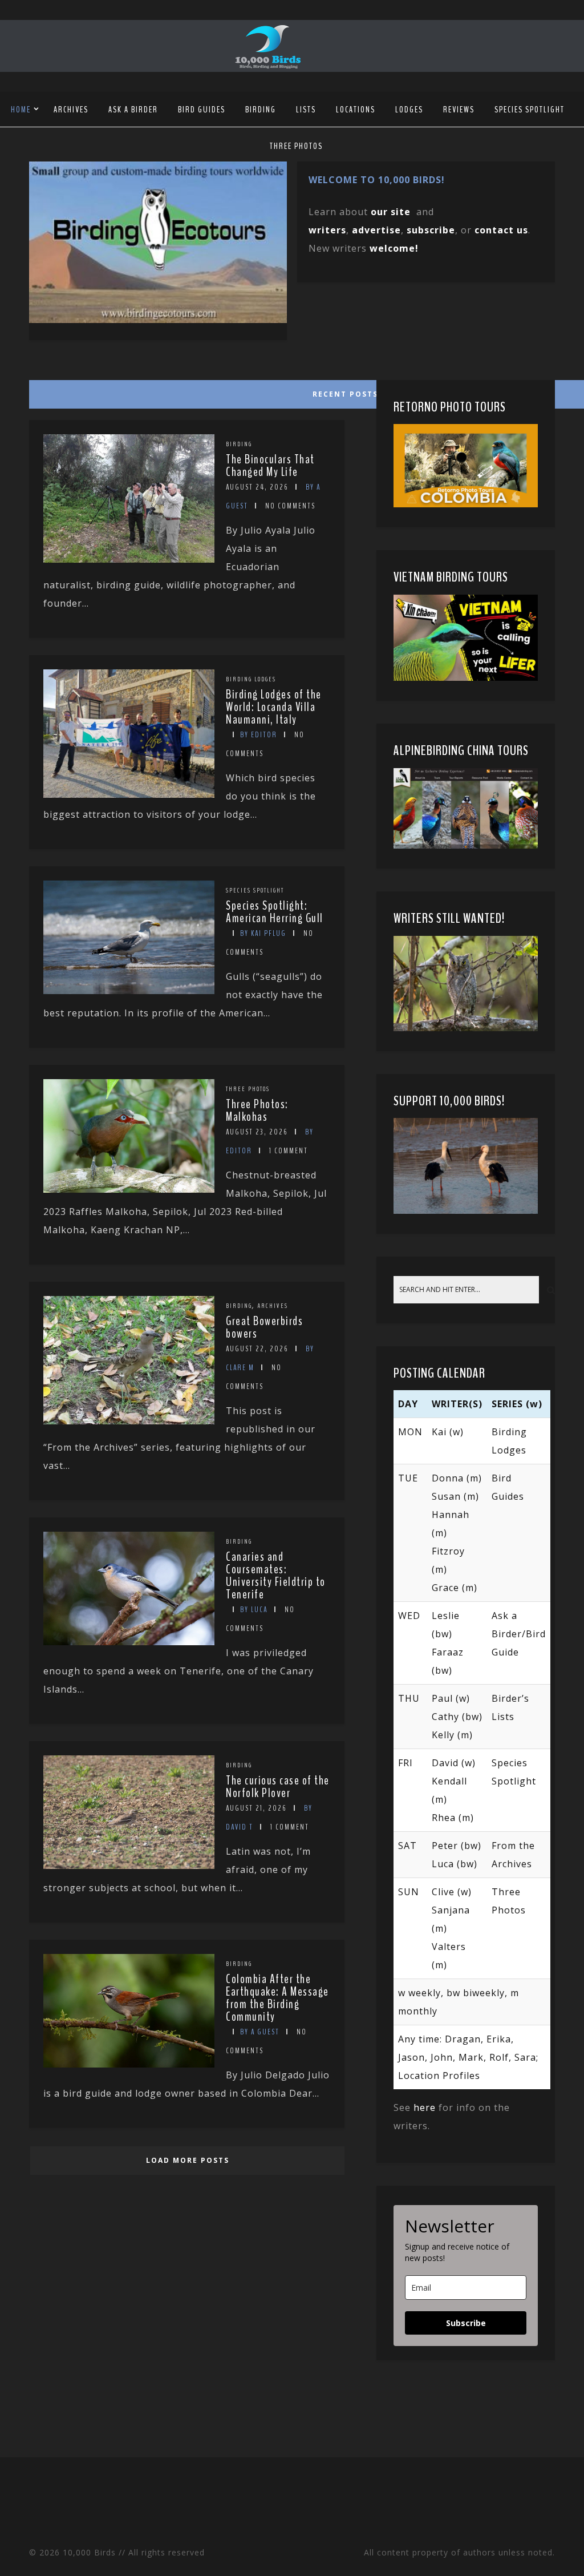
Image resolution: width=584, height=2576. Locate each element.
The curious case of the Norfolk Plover (278, 1787)
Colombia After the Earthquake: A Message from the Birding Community (277, 1998)
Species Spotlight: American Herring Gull (275, 912)
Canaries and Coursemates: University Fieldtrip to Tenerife (276, 1576)
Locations (356, 110)
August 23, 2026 (257, 1132)
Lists (306, 110)
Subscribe (466, 2323)
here (425, 2107)
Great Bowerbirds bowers (264, 1327)
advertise (376, 230)
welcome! (394, 248)
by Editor (259, 735)
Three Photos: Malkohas (257, 1111)
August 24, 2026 (257, 487)
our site (391, 212)
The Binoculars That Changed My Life (270, 466)
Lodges (409, 110)
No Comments (290, 506)
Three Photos (296, 146)
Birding (261, 110)
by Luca (254, 1610)
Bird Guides (202, 110)
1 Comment (289, 1151)
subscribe (431, 230)
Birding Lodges (251, 679)
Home (21, 110)
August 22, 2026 (257, 1349)
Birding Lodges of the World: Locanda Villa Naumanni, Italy (274, 707)
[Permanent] (129, 559)
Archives (71, 110)
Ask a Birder (133, 110)
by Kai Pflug (263, 933)
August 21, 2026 (256, 1808)
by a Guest (260, 2032)
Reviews (459, 110)
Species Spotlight (530, 110)
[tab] (186, 391)
